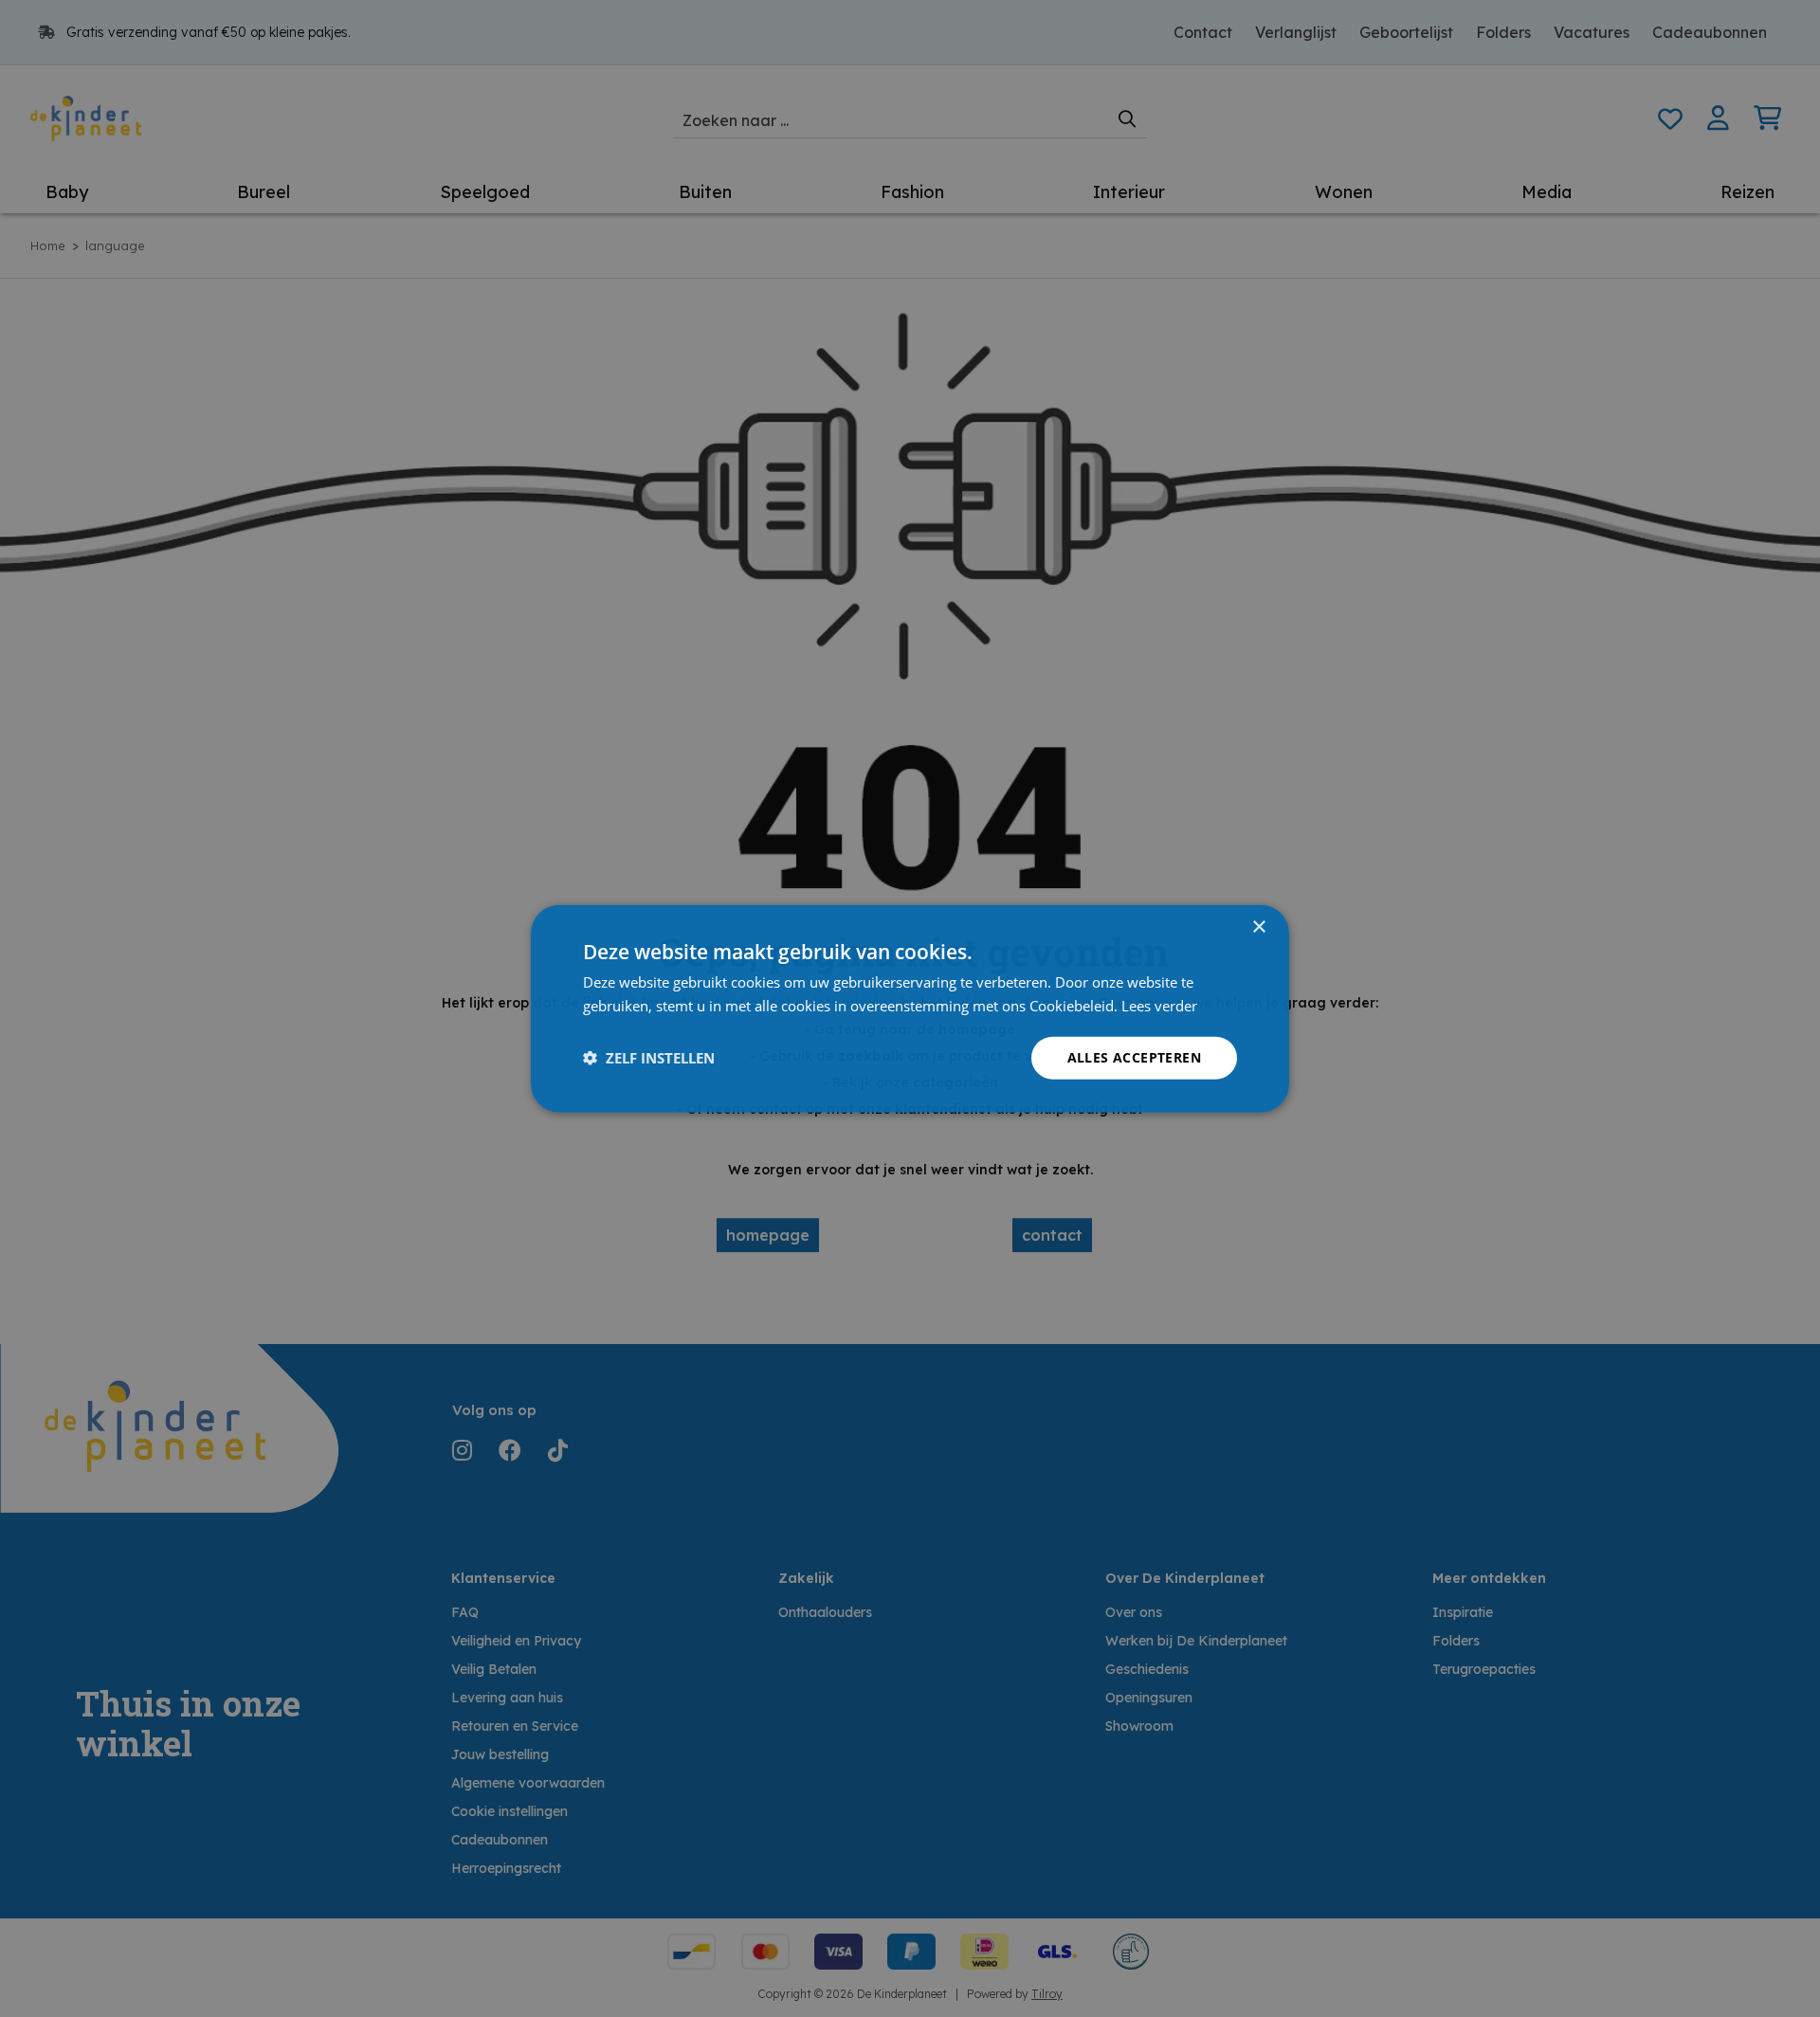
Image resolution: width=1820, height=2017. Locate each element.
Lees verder (1159, 1006)
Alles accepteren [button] (1134, 1057)
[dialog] (910, 1009)
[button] (649, 1058)
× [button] (1258, 927)
